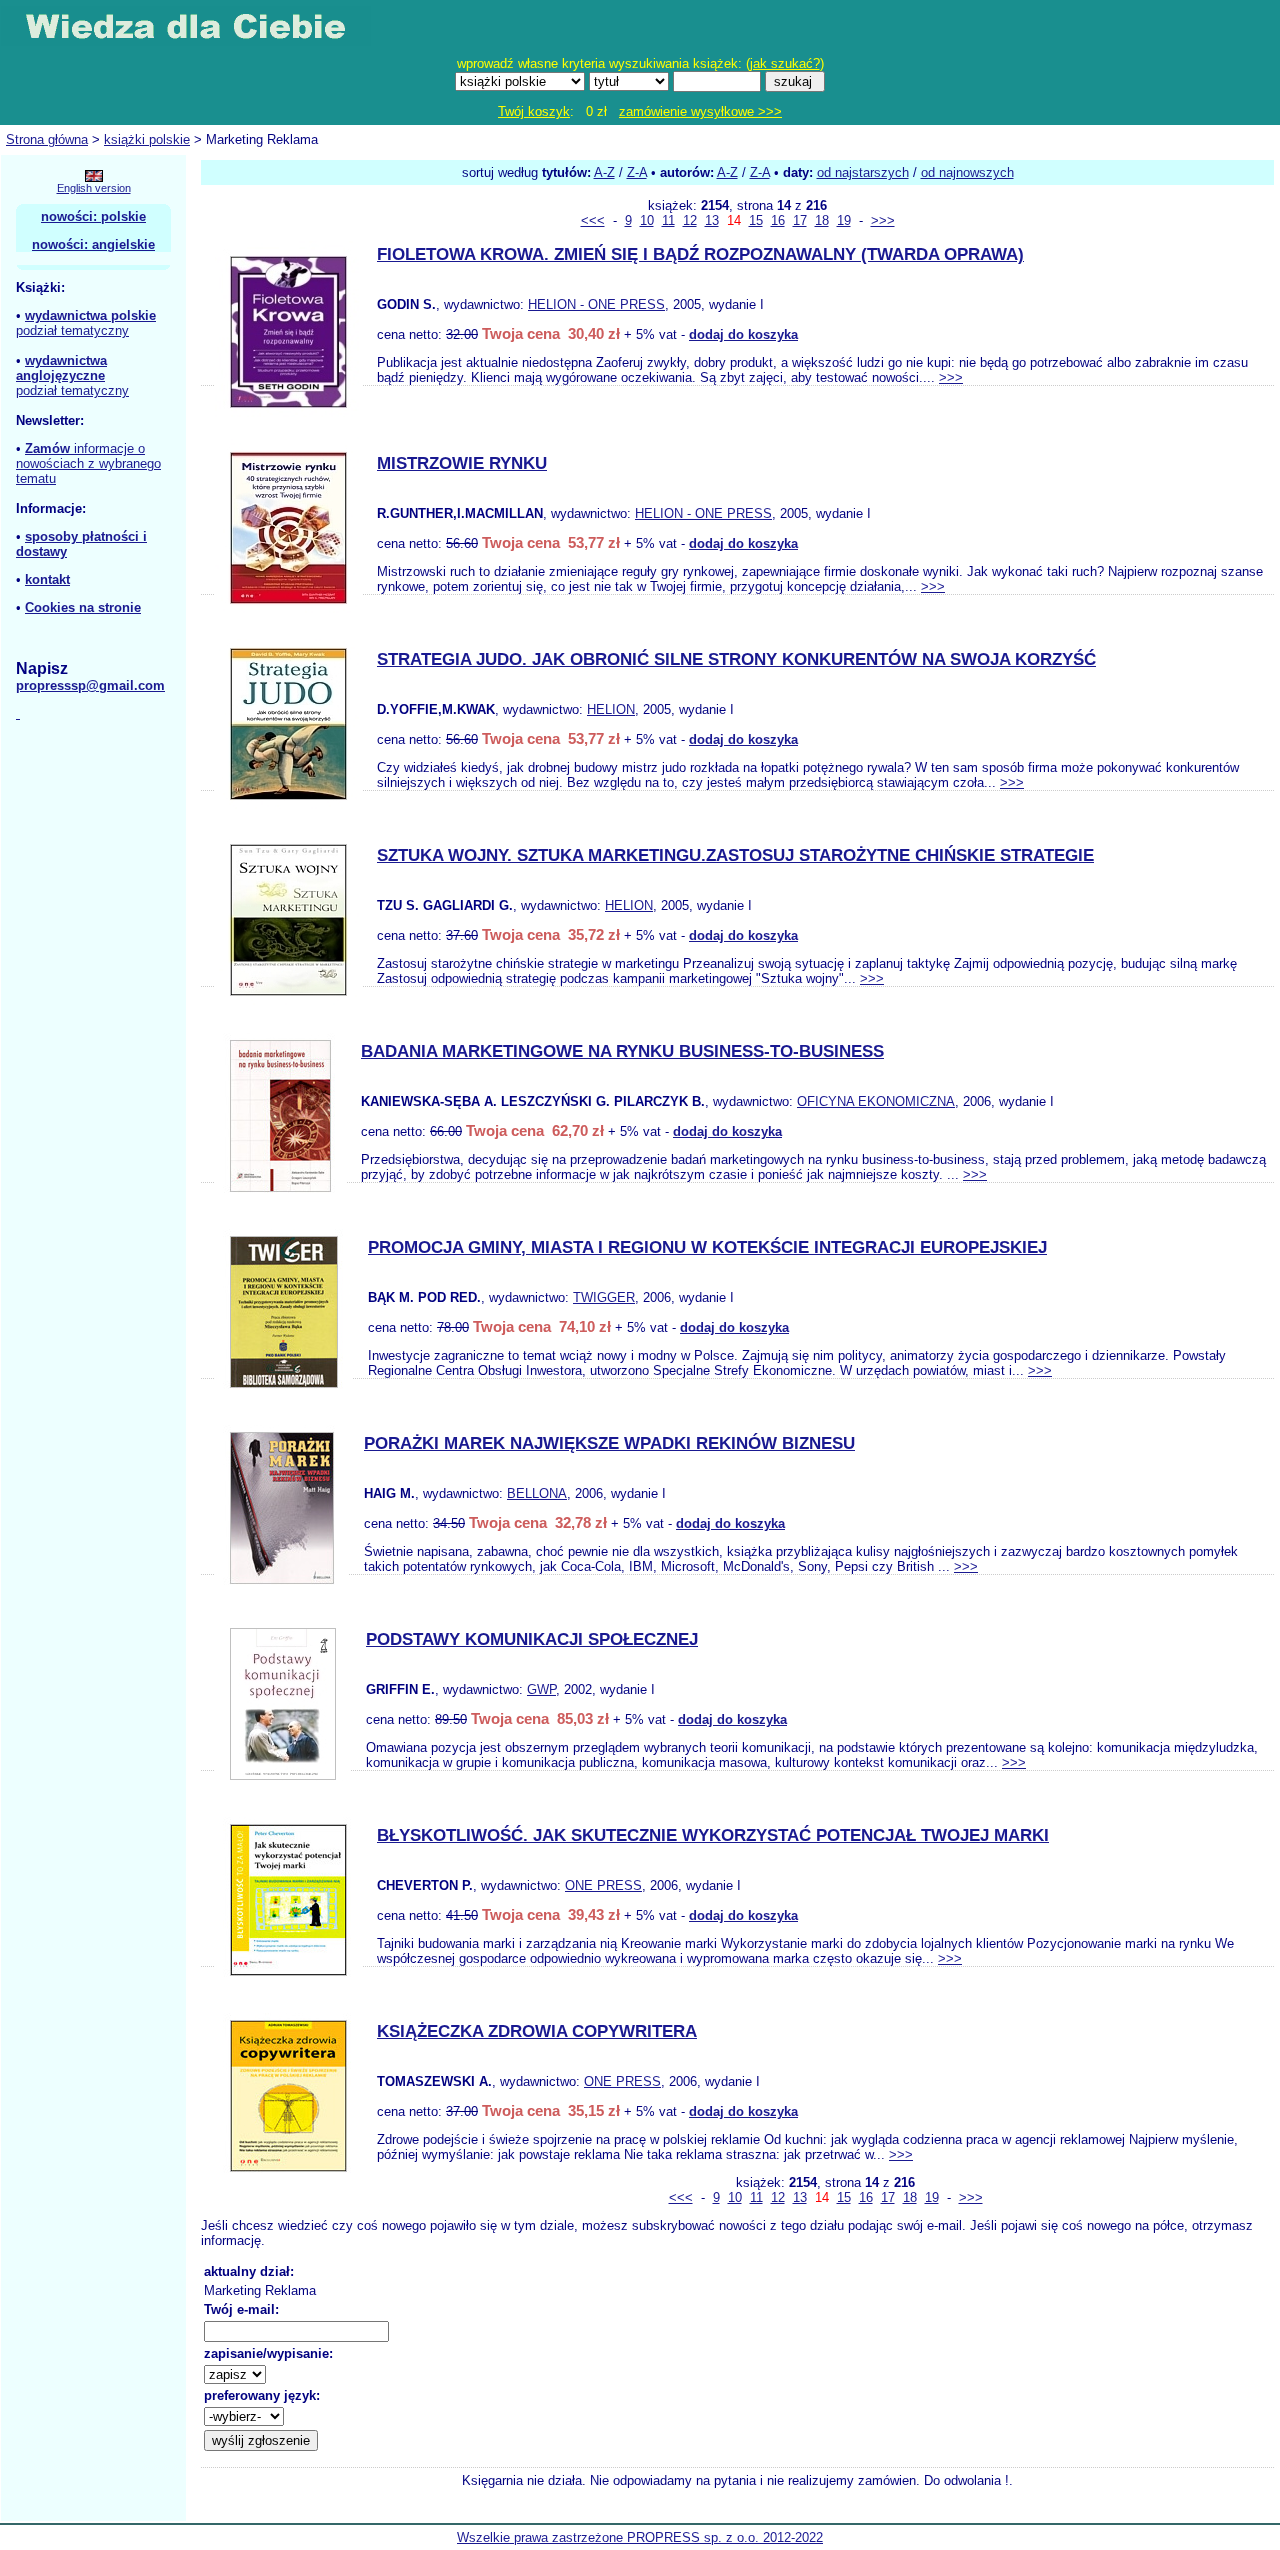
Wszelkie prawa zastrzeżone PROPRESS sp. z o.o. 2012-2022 (640, 2537)
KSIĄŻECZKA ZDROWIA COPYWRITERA (537, 2031)
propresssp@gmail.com (90, 685)
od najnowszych (967, 172)
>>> (883, 220)
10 (647, 220)
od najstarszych (863, 172)
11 (668, 220)
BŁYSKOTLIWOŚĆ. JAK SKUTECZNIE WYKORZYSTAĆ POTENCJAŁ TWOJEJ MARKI (713, 1835)
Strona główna (47, 139)
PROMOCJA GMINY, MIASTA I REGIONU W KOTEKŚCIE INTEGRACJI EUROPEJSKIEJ (707, 1247)
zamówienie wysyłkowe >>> (700, 111)
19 (844, 220)
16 (778, 220)
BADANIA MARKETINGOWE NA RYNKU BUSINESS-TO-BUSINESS (622, 1051)
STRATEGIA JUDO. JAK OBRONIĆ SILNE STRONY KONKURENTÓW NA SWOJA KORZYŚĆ (736, 659)
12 (690, 220)
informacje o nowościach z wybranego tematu (88, 463)
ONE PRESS (603, 1885)
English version (94, 188)
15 (756, 220)
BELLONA (537, 1493)
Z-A (637, 172)
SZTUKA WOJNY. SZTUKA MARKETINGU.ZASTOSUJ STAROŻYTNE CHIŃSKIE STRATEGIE (735, 855)
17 (800, 220)
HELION (611, 709)
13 (712, 220)
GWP (541, 1689)
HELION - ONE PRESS (596, 304)
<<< (593, 220)
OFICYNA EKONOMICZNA (876, 1101)
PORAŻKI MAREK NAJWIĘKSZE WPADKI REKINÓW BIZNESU (609, 1443)
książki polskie (147, 139)
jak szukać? (785, 63)
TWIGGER (604, 1297)
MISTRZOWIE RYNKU (462, 463)
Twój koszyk (534, 111)
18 (822, 220)
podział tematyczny (72, 330)
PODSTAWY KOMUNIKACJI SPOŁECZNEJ (532, 1639)
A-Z (604, 172)
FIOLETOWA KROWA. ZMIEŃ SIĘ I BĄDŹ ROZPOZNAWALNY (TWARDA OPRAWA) (700, 254)
